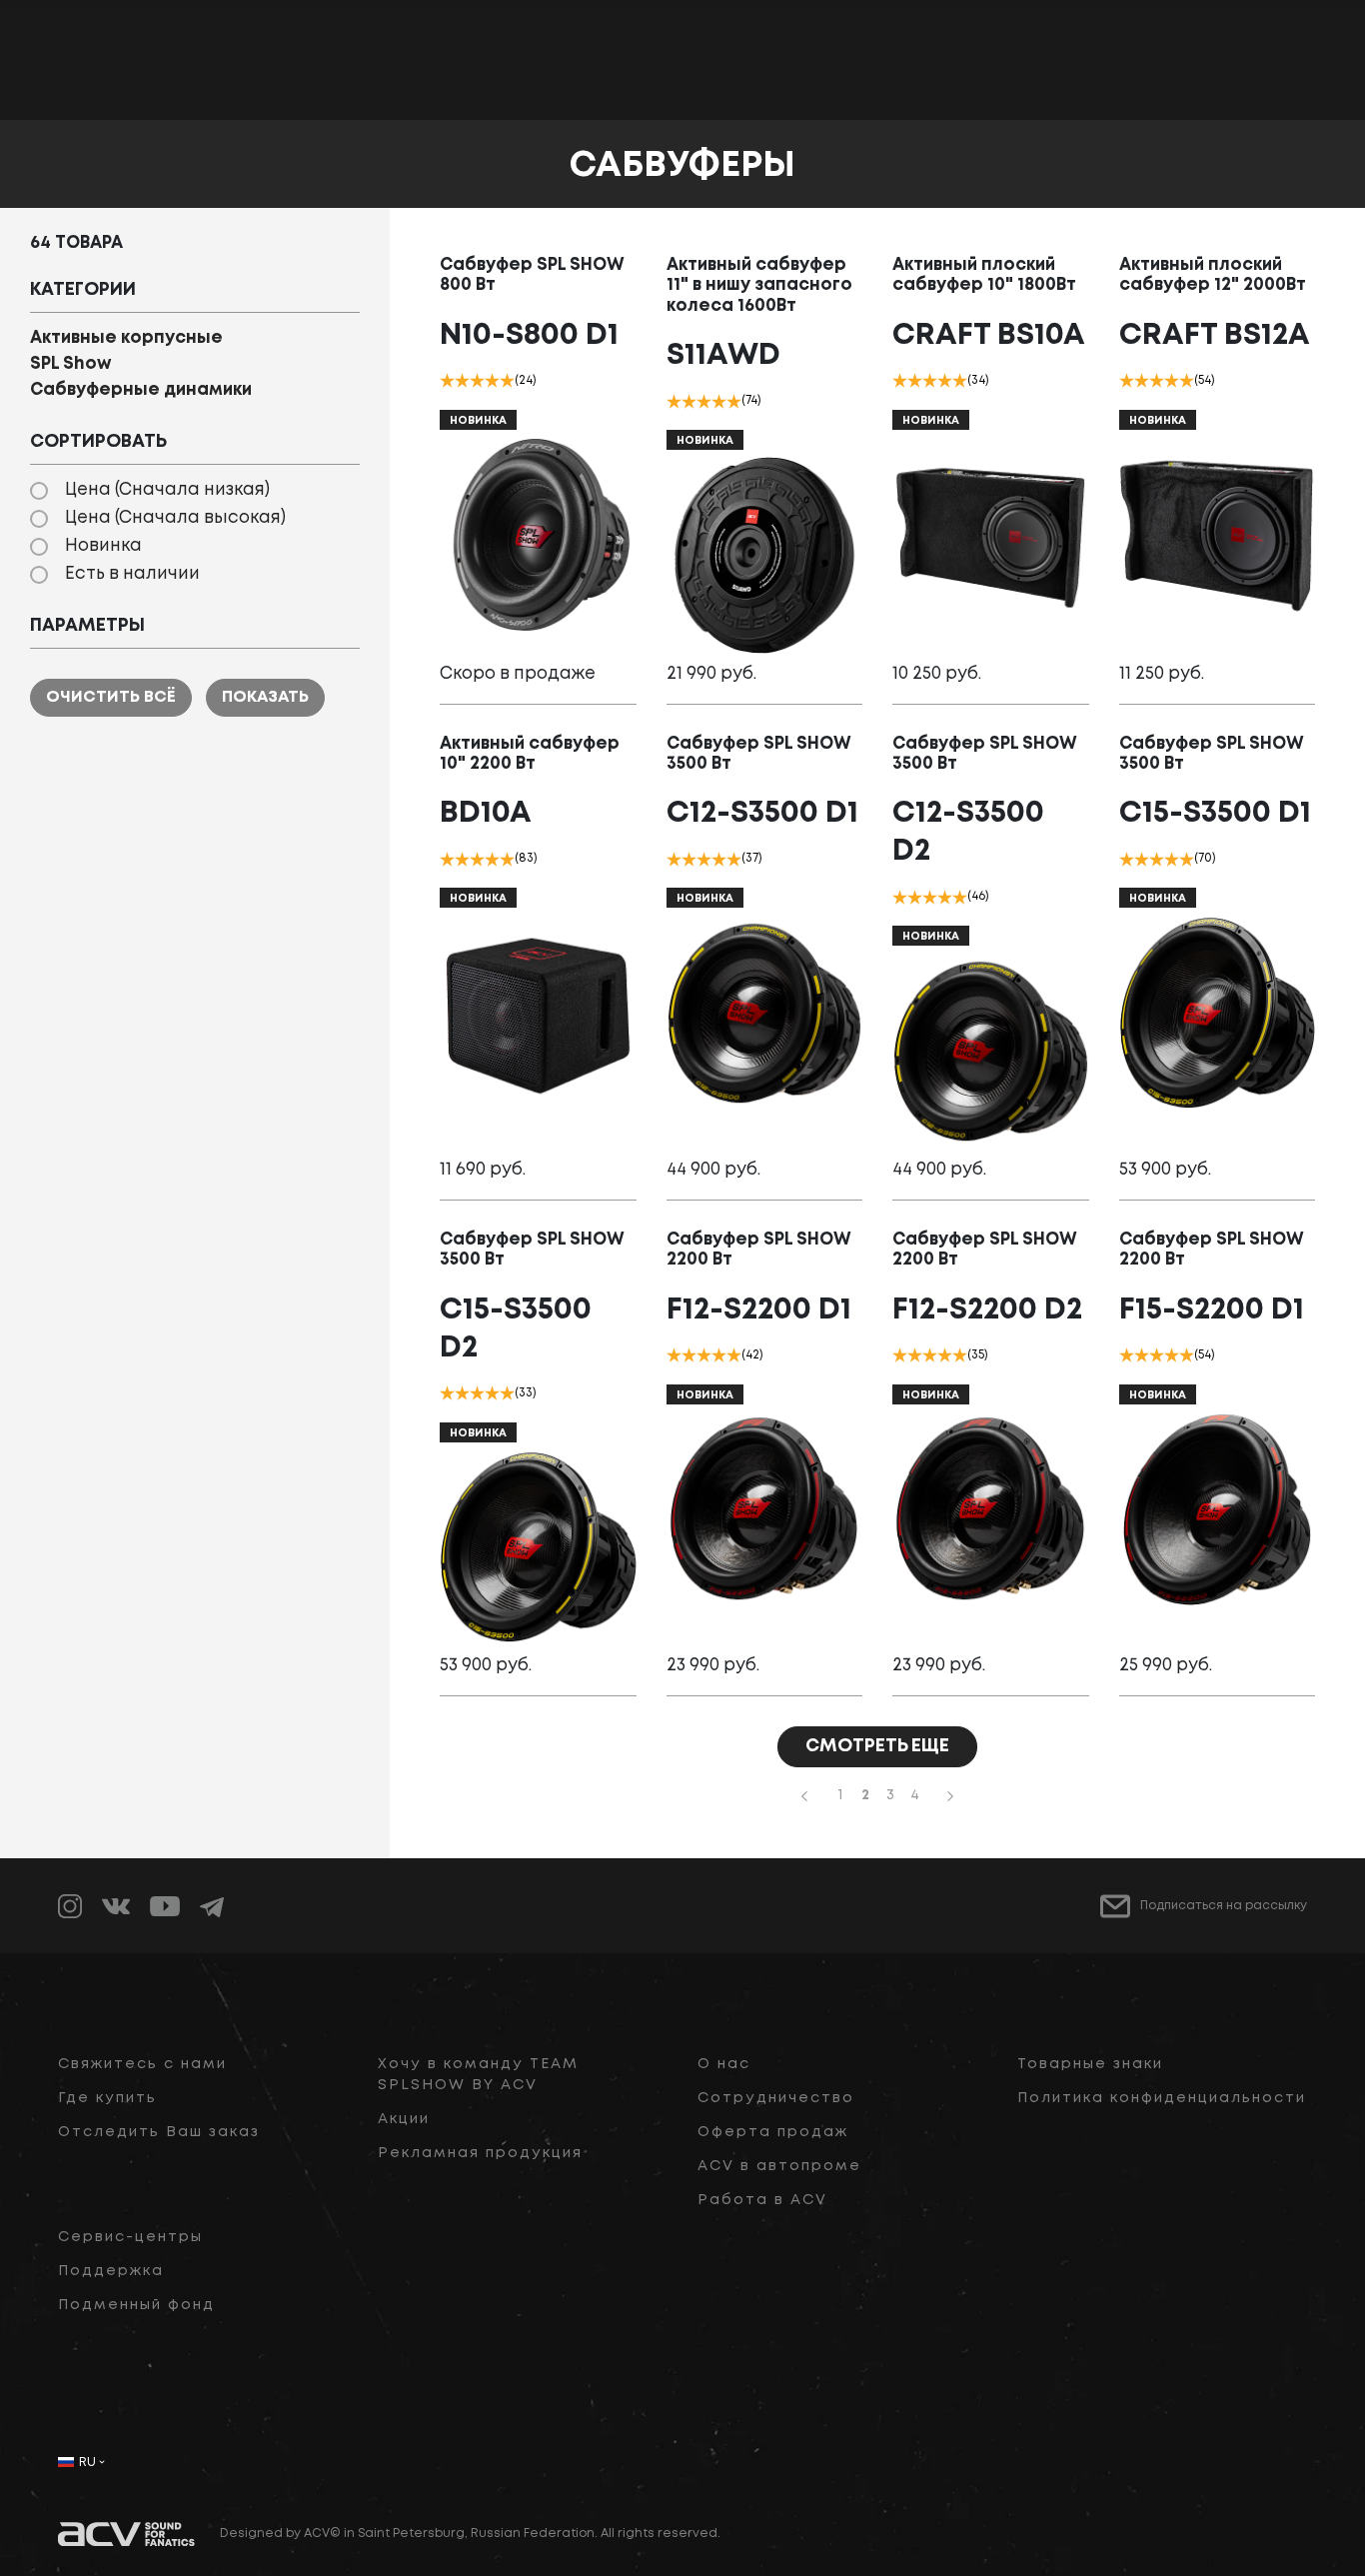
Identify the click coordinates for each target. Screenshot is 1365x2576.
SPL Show (70, 364)
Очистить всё (111, 697)
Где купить (107, 2098)
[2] (462, 380)
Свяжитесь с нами (142, 2064)
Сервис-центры (130, 2237)
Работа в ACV (762, 2200)
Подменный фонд (136, 2305)
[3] (477, 380)
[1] (447, 380)
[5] (507, 380)
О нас (724, 2064)
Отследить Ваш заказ (159, 2132)
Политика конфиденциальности (1162, 2098)
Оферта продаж (773, 2132)
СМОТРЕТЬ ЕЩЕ (877, 1746)
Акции (404, 2119)
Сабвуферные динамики (141, 390)
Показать (265, 697)
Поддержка (111, 2271)
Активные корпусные (126, 338)
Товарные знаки (1090, 2064)
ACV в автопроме (779, 2166)
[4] (492, 380)
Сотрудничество (776, 2098)
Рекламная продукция (480, 2153)
